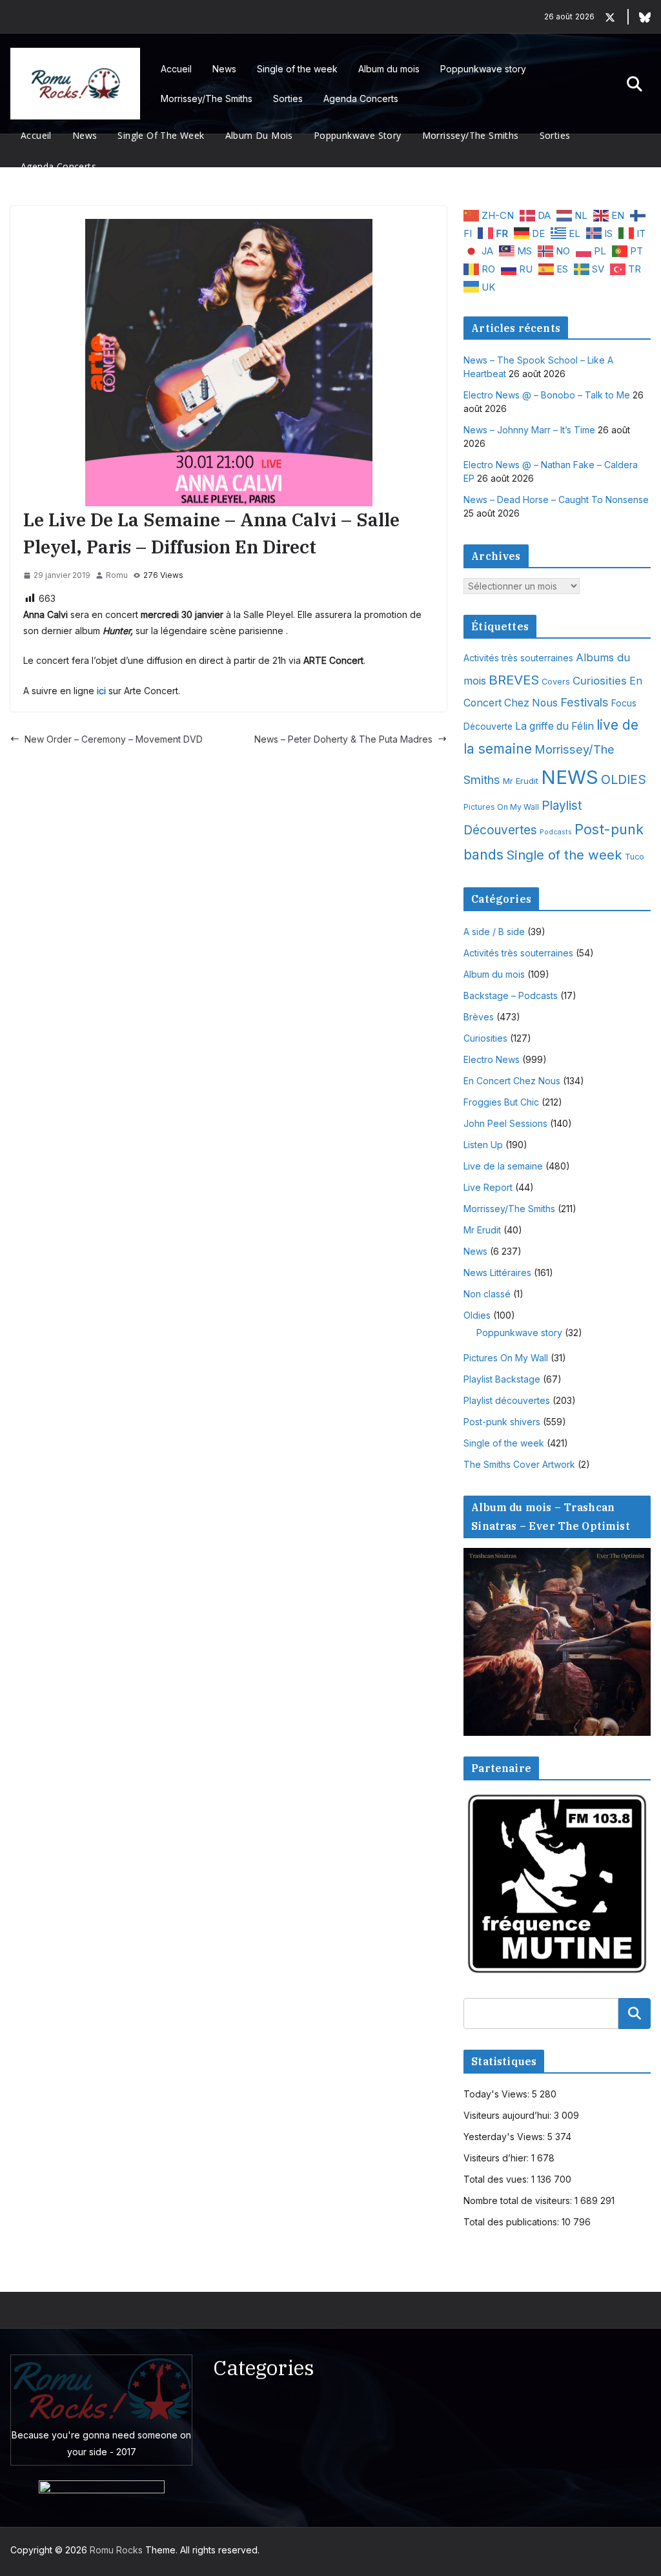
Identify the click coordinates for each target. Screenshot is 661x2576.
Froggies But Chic (501, 1102)
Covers (556, 682)
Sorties (288, 98)
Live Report (488, 1187)
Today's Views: (498, 2094)
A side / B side (494, 932)
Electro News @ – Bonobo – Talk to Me (547, 395)
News (224, 69)
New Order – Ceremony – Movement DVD (114, 739)
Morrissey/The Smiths (207, 98)
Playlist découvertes (507, 1400)
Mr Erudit (521, 781)
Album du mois (389, 69)
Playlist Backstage (502, 1379)
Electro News (492, 1059)
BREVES (514, 680)
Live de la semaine (503, 1166)
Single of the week (297, 69)
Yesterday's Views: (505, 2137)
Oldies (477, 1315)
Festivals (585, 702)
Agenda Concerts (361, 98)
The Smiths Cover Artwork (519, 1464)
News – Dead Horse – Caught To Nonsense (556, 500)
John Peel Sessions (505, 1123)
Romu (117, 575)
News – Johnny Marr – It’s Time (529, 430)
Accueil (176, 69)
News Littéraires (497, 1273)
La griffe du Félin (554, 726)
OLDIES (624, 779)
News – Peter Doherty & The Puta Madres (343, 739)
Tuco (635, 857)
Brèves (479, 1017)
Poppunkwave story (483, 69)
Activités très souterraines (518, 658)
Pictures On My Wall (501, 807)
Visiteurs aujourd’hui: (509, 2115)
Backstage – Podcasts (511, 995)
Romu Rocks (116, 2550)
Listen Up (483, 1145)
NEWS (570, 777)
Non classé (487, 1294)
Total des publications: (513, 2222)
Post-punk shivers (502, 1422)
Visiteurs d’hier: (497, 2158)
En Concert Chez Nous (512, 1081)
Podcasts (556, 832)
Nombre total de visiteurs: (519, 2200)
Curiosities (600, 681)
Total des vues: (497, 2179)
